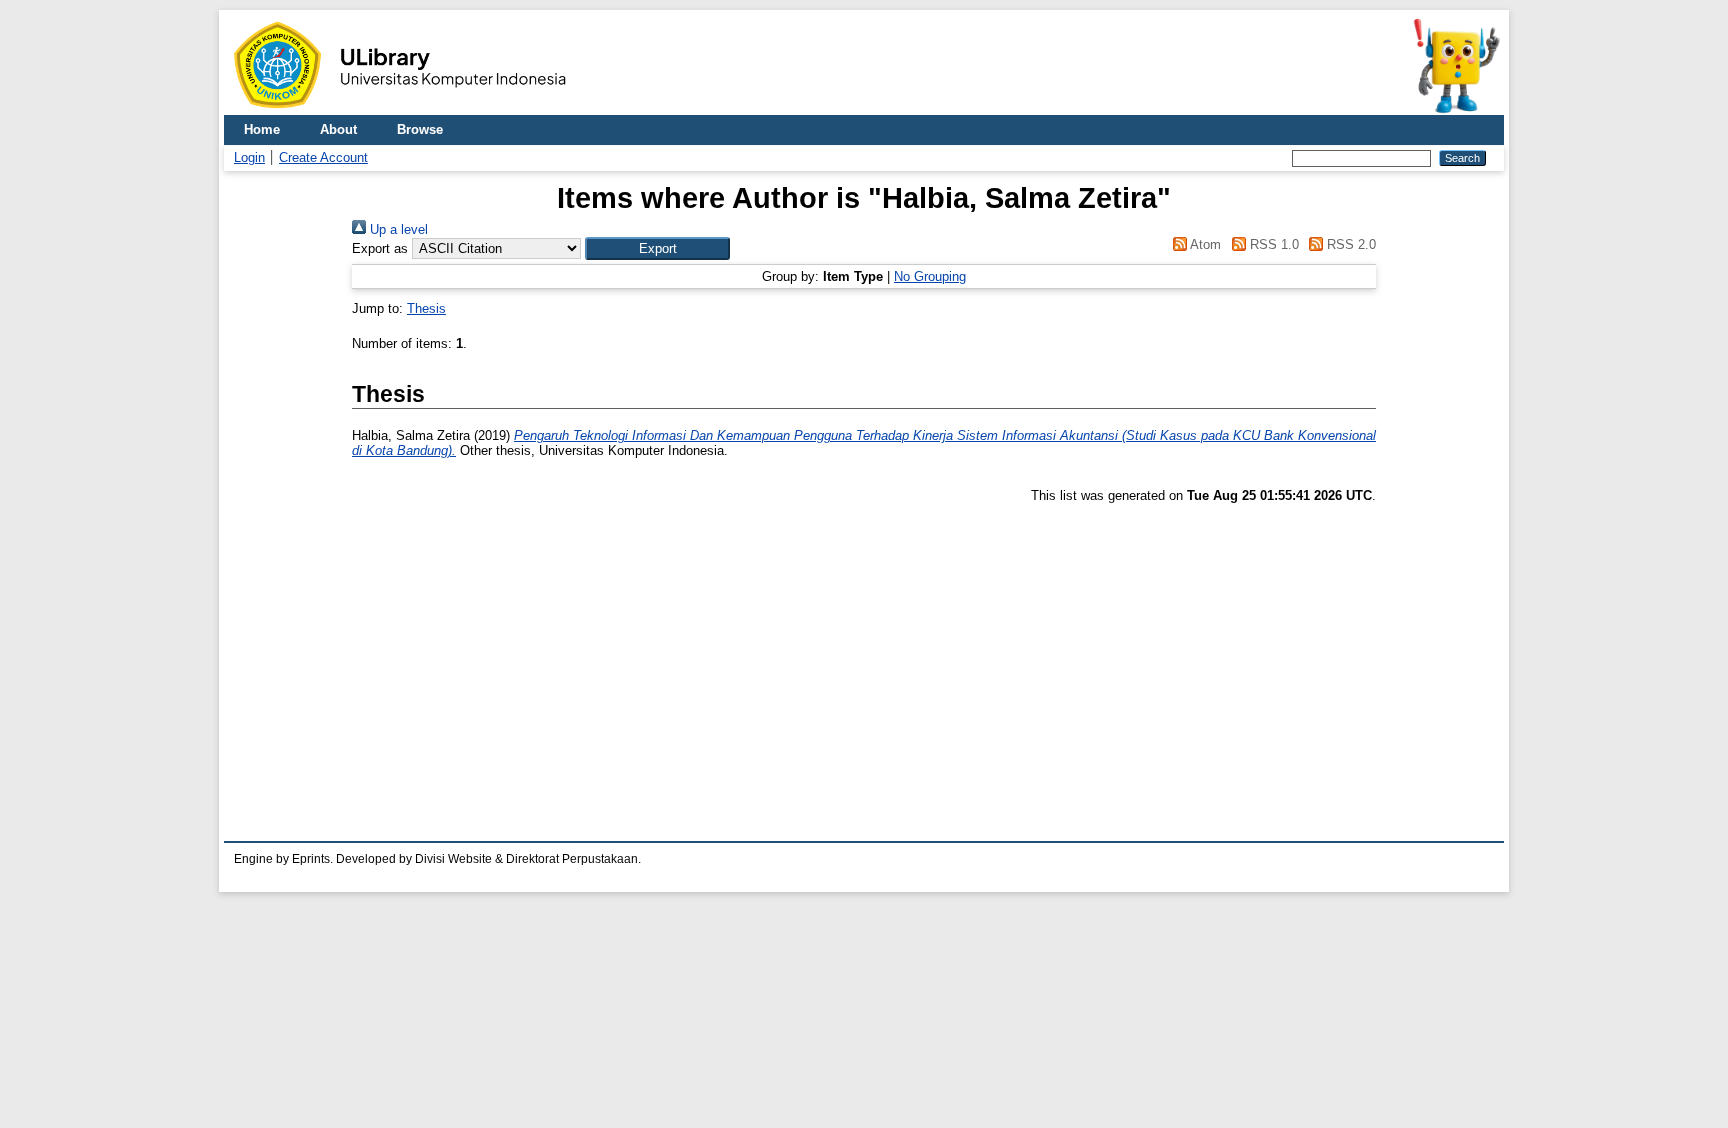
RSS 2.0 (1349, 244)
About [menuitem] (338, 129)
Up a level (397, 229)
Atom (1204, 244)
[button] (657, 248)
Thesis (426, 308)
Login (249, 157)
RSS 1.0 (1272, 244)
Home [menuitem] (262, 129)
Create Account (323, 157)
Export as (380, 248)
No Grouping (930, 276)
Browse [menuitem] (420, 129)
